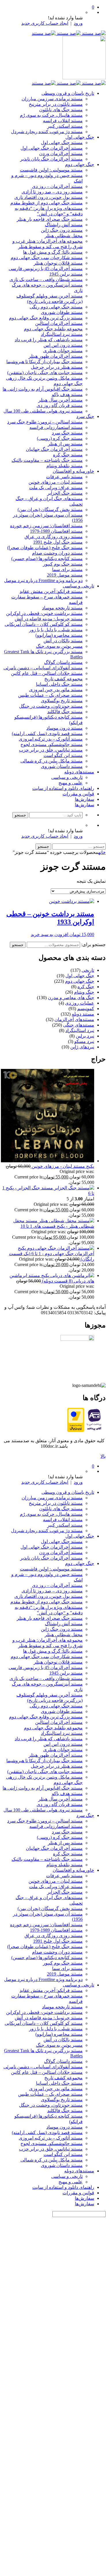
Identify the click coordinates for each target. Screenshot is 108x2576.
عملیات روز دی (80, 1003)
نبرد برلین (85, 1036)
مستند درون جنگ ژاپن (62, 230)
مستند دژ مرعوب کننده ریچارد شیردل (47, 132)
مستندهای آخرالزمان (74, 1019)
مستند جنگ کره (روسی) (60, 438)
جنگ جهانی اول (80, 137)
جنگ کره (86, 987)
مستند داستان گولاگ (63, 662)
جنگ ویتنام (84, 992)
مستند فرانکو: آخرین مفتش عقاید (51, 591)
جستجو (18, 945)
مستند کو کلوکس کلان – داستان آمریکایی (44, 624)
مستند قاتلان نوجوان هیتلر (58, 263)
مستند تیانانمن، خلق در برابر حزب (51, 750)
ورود (78, 23)
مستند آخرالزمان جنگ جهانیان (54, 449)
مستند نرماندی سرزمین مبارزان (52, 99)
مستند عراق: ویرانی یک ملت (56, 488)
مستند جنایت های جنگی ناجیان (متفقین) (45, 373)
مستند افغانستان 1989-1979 (56, 531)
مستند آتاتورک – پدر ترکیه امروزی (51, 739)
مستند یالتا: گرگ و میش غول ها (53, 252)
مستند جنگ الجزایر (65, 493)
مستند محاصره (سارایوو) (59, 635)
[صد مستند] (69, 33)
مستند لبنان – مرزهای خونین (56, 482)
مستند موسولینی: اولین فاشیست (51, 170)
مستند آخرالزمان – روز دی (57, 186)
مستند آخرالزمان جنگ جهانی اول (52, 148)
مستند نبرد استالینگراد (62, 334)
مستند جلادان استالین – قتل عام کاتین (47, 673)
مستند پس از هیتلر (65, 444)
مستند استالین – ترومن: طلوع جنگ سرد (45, 422)
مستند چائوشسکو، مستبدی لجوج (52, 744)
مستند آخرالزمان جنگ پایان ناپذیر (51, 159)
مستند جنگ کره (68, 455)
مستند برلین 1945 (66, 274)
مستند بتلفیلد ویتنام (65, 466)
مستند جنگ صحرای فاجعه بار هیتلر (50, 219)
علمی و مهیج (71, 783)
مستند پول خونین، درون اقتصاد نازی (49, 197)
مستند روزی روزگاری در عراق (54, 537)
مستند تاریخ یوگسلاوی (62, 701)
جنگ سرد (85, 416)
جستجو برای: (93, 945)
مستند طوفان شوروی (62, 312)
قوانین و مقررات (78, 794)
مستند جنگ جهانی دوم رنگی (56, 307)
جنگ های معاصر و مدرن (71, 998)
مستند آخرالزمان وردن (61, 154)
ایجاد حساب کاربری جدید (45, 23)
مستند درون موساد (65, 728)
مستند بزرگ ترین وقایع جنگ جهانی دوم (46, 318)
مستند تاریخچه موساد (62, 608)
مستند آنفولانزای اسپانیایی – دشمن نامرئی (43, 668)
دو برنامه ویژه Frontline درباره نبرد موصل (43, 580)
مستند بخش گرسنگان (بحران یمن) (50, 510)
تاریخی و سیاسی (78, 586)
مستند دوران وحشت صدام (57, 553)
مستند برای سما (67, 569)
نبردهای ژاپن (82, 1047)
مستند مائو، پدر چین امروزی (56, 690)
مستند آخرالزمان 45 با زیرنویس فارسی (46, 269)
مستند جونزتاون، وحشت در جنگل (51, 706)
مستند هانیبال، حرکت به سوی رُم (51, 115)
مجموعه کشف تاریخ (64, 679)
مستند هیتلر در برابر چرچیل (57, 367)
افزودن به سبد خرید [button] (50, 934)
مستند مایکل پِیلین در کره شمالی (52, 761)
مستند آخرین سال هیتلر (60, 400)
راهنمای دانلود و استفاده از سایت (63, 788)
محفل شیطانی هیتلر (64, 236)
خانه (102, 852)
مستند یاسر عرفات (64, 477)
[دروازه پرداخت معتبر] (76, 1431)
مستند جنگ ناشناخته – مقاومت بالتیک (47, 460)
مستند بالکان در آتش (63, 641)
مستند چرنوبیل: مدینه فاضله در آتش (49, 619)
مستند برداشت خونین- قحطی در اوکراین (44, 613)
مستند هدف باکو (67, 395)
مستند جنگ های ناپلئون (61, 110)
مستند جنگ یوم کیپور (63, 564)
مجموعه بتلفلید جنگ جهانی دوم (53, 329)
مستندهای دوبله (79, 772)
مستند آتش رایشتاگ (64, 225)
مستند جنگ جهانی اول (62, 143)
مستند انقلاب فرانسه (63, 121)
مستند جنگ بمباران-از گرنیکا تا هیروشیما (44, 362)
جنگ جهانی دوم (80, 164)
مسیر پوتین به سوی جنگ (59, 646)
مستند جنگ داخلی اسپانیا (59, 684)
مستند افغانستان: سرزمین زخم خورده (46, 526)
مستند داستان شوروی (62, 766)
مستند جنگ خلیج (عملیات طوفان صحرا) (45, 548)
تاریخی (88, 970)
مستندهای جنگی (79, 1025)
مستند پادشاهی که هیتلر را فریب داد (49, 340)
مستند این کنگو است (63, 755)
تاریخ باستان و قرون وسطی (68, 93)
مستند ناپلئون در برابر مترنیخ (56, 104)
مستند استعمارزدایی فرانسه (56, 427)
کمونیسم (86, 1009)
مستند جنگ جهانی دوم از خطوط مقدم (47, 203)
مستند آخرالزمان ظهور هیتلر (56, 356)
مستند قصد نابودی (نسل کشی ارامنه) (47, 734)
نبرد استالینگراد (80, 1030)
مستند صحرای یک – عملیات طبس (50, 695)
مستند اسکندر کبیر (65, 126)
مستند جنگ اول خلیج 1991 (58, 542)
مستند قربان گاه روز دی (60, 405)
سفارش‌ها (85, 799)
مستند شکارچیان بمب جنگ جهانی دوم (47, 258)
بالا (103, 1456)
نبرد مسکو (84, 1041)
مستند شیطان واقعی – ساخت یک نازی (46, 279)
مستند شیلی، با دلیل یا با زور (56, 630)
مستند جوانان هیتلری (63, 351)
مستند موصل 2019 (65, 575)
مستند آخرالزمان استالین (59, 323)
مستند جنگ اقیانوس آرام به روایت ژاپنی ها (43, 389)
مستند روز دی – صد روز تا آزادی (52, 192)
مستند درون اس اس (63, 345)
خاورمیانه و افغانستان (73, 471)
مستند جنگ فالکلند (65, 712)
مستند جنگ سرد (67, 433)
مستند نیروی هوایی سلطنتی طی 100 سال (43, 411)
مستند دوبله (83, 1014)
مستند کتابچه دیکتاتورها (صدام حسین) (47, 559)
